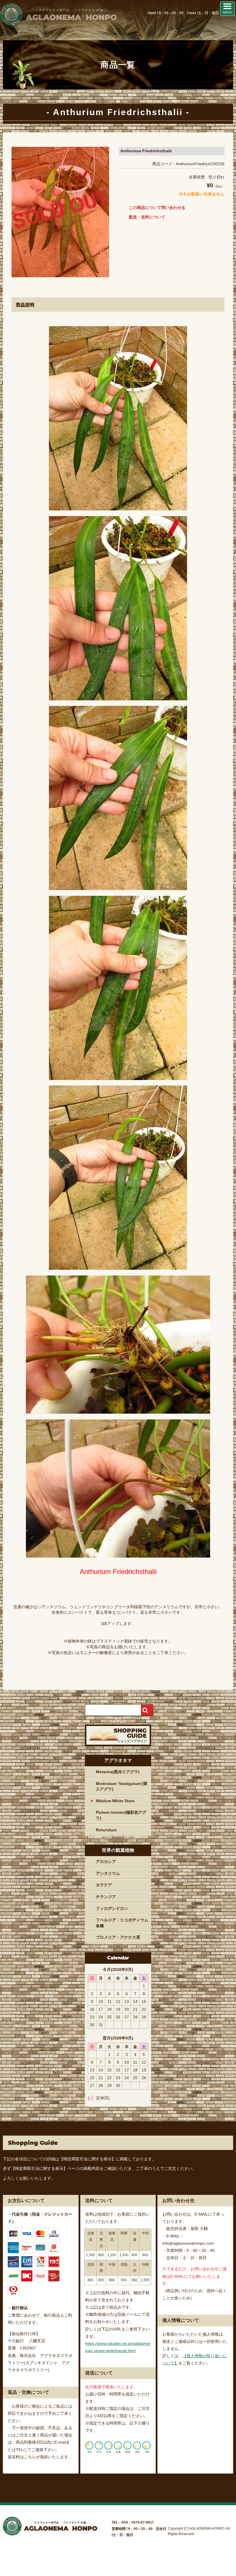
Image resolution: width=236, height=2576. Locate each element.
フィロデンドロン (112, 1908)
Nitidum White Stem (115, 1801)
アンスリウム (108, 1873)
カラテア (104, 1885)
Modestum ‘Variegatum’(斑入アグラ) (122, 1786)
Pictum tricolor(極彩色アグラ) (121, 1815)
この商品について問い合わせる (157, 208)
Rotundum (106, 1830)
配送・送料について (147, 217)
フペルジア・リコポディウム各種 (122, 1923)
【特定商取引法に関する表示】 (87, 2159)
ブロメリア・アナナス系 (118, 1937)
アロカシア (106, 1862)
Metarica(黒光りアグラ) (118, 1772)
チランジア (106, 1897)
